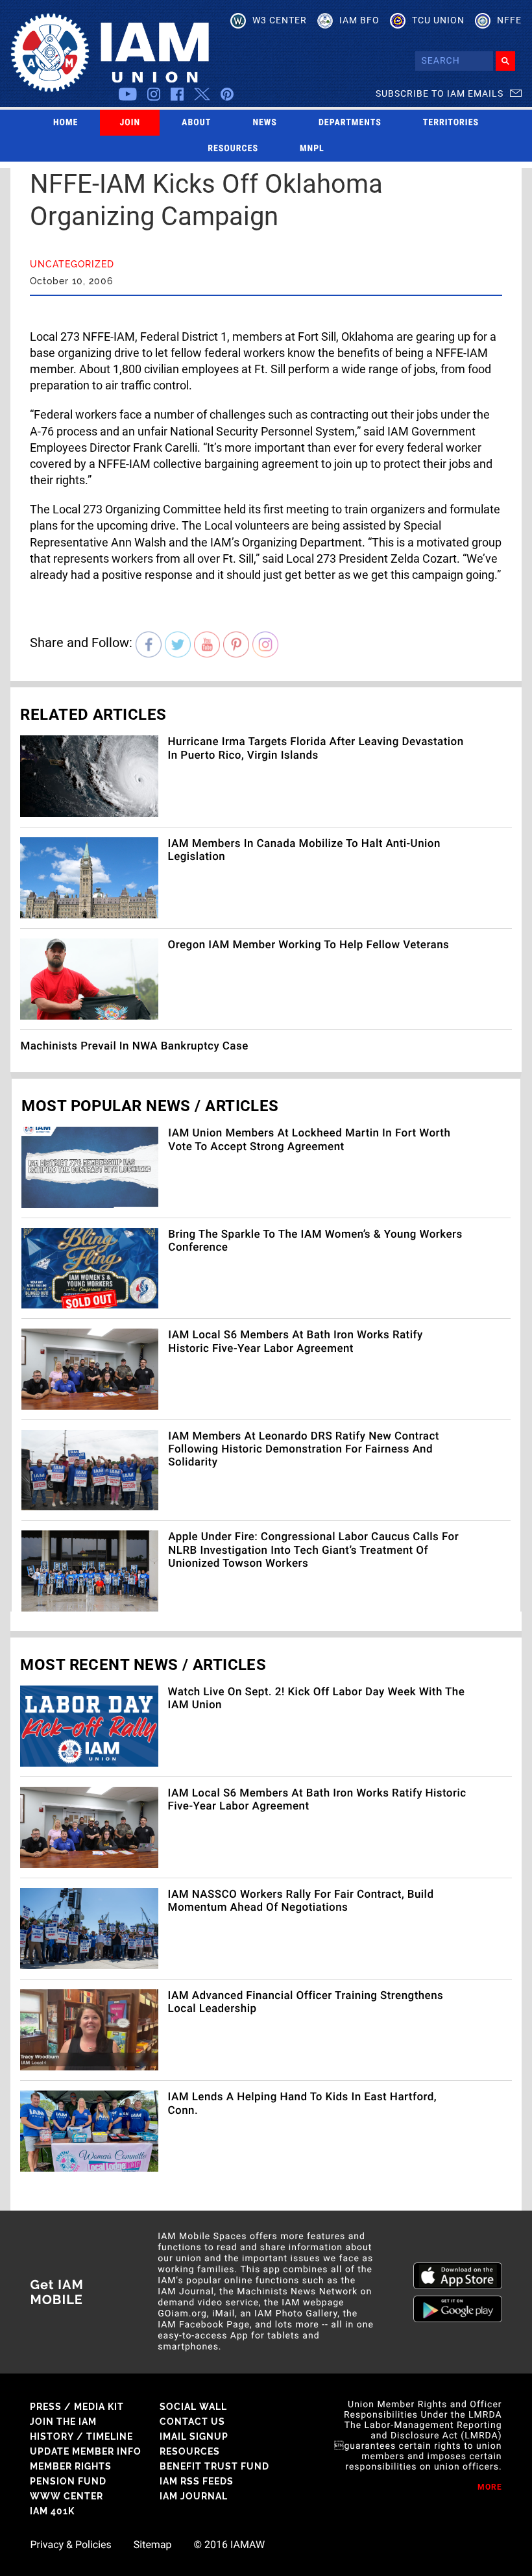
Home (66, 123)
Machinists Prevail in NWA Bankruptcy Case (134, 1046)
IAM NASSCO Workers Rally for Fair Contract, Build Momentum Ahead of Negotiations (301, 1901)
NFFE (509, 20)
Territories (451, 123)
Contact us (192, 2422)
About (196, 123)
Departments (350, 123)
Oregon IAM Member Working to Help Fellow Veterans (309, 945)
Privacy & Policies (70, 2545)
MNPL (312, 149)
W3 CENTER (280, 20)
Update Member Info (86, 2451)
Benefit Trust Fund (214, 2466)
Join (130, 123)
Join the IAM (63, 2422)
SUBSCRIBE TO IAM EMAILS (440, 93)
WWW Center (66, 2496)
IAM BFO (359, 20)
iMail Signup (194, 2436)
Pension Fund (68, 2481)
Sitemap (153, 2545)
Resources (233, 149)
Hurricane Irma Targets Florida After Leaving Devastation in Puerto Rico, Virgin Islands (316, 748)
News (265, 123)
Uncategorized (72, 264)
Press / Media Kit (77, 2407)
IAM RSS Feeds (197, 2481)
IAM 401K (52, 2511)
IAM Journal (194, 2496)
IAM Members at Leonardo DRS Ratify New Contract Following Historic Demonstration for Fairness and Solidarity (304, 1450)
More (490, 2487)
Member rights (71, 2466)
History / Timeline (81, 2436)
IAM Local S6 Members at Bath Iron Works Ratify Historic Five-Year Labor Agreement (295, 1342)
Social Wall (193, 2407)
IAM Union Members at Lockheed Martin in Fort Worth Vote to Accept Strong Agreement (309, 1140)
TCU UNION (438, 20)
